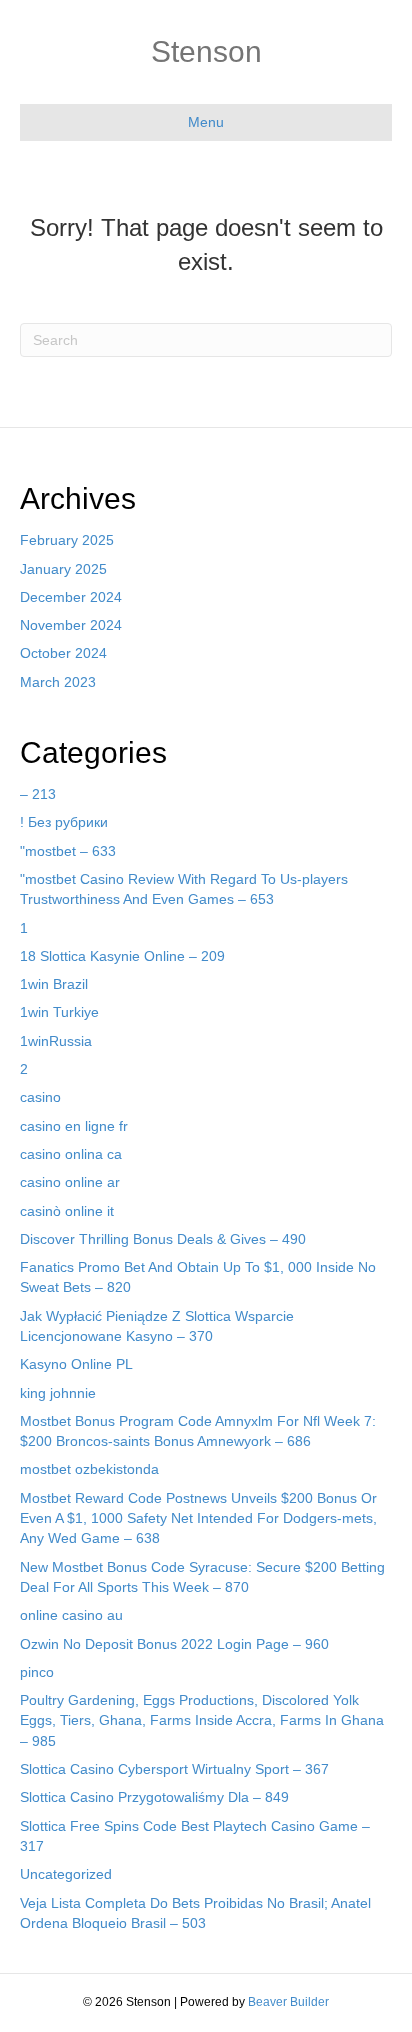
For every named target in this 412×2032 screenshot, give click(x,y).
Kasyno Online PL (76, 1364)
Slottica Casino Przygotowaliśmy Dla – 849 (154, 1797)
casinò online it (67, 1211)
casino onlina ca (71, 1154)
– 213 (38, 794)
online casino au (71, 1615)
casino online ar (70, 1182)
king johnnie (58, 1393)
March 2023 (58, 682)
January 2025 (63, 569)
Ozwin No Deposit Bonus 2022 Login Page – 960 (174, 1644)
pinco (37, 1672)
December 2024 (71, 597)
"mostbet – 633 (68, 851)
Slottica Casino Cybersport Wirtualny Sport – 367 (174, 1769)
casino (40, 1097)
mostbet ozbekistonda (89, 1469)
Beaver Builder (288, 2002)
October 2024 (63, 653)
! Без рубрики (64, 822)
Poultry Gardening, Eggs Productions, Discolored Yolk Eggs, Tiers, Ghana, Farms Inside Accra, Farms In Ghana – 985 (202, 1720)
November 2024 (71, 625)
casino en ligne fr (74, 1126)
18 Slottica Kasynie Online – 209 (122, 956)
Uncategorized (66, 1874)
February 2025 (67, 540)
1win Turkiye (59, 1012)
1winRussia (56, 1041)
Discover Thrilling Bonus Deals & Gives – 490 (163, 1239)
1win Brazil (54, 984)
